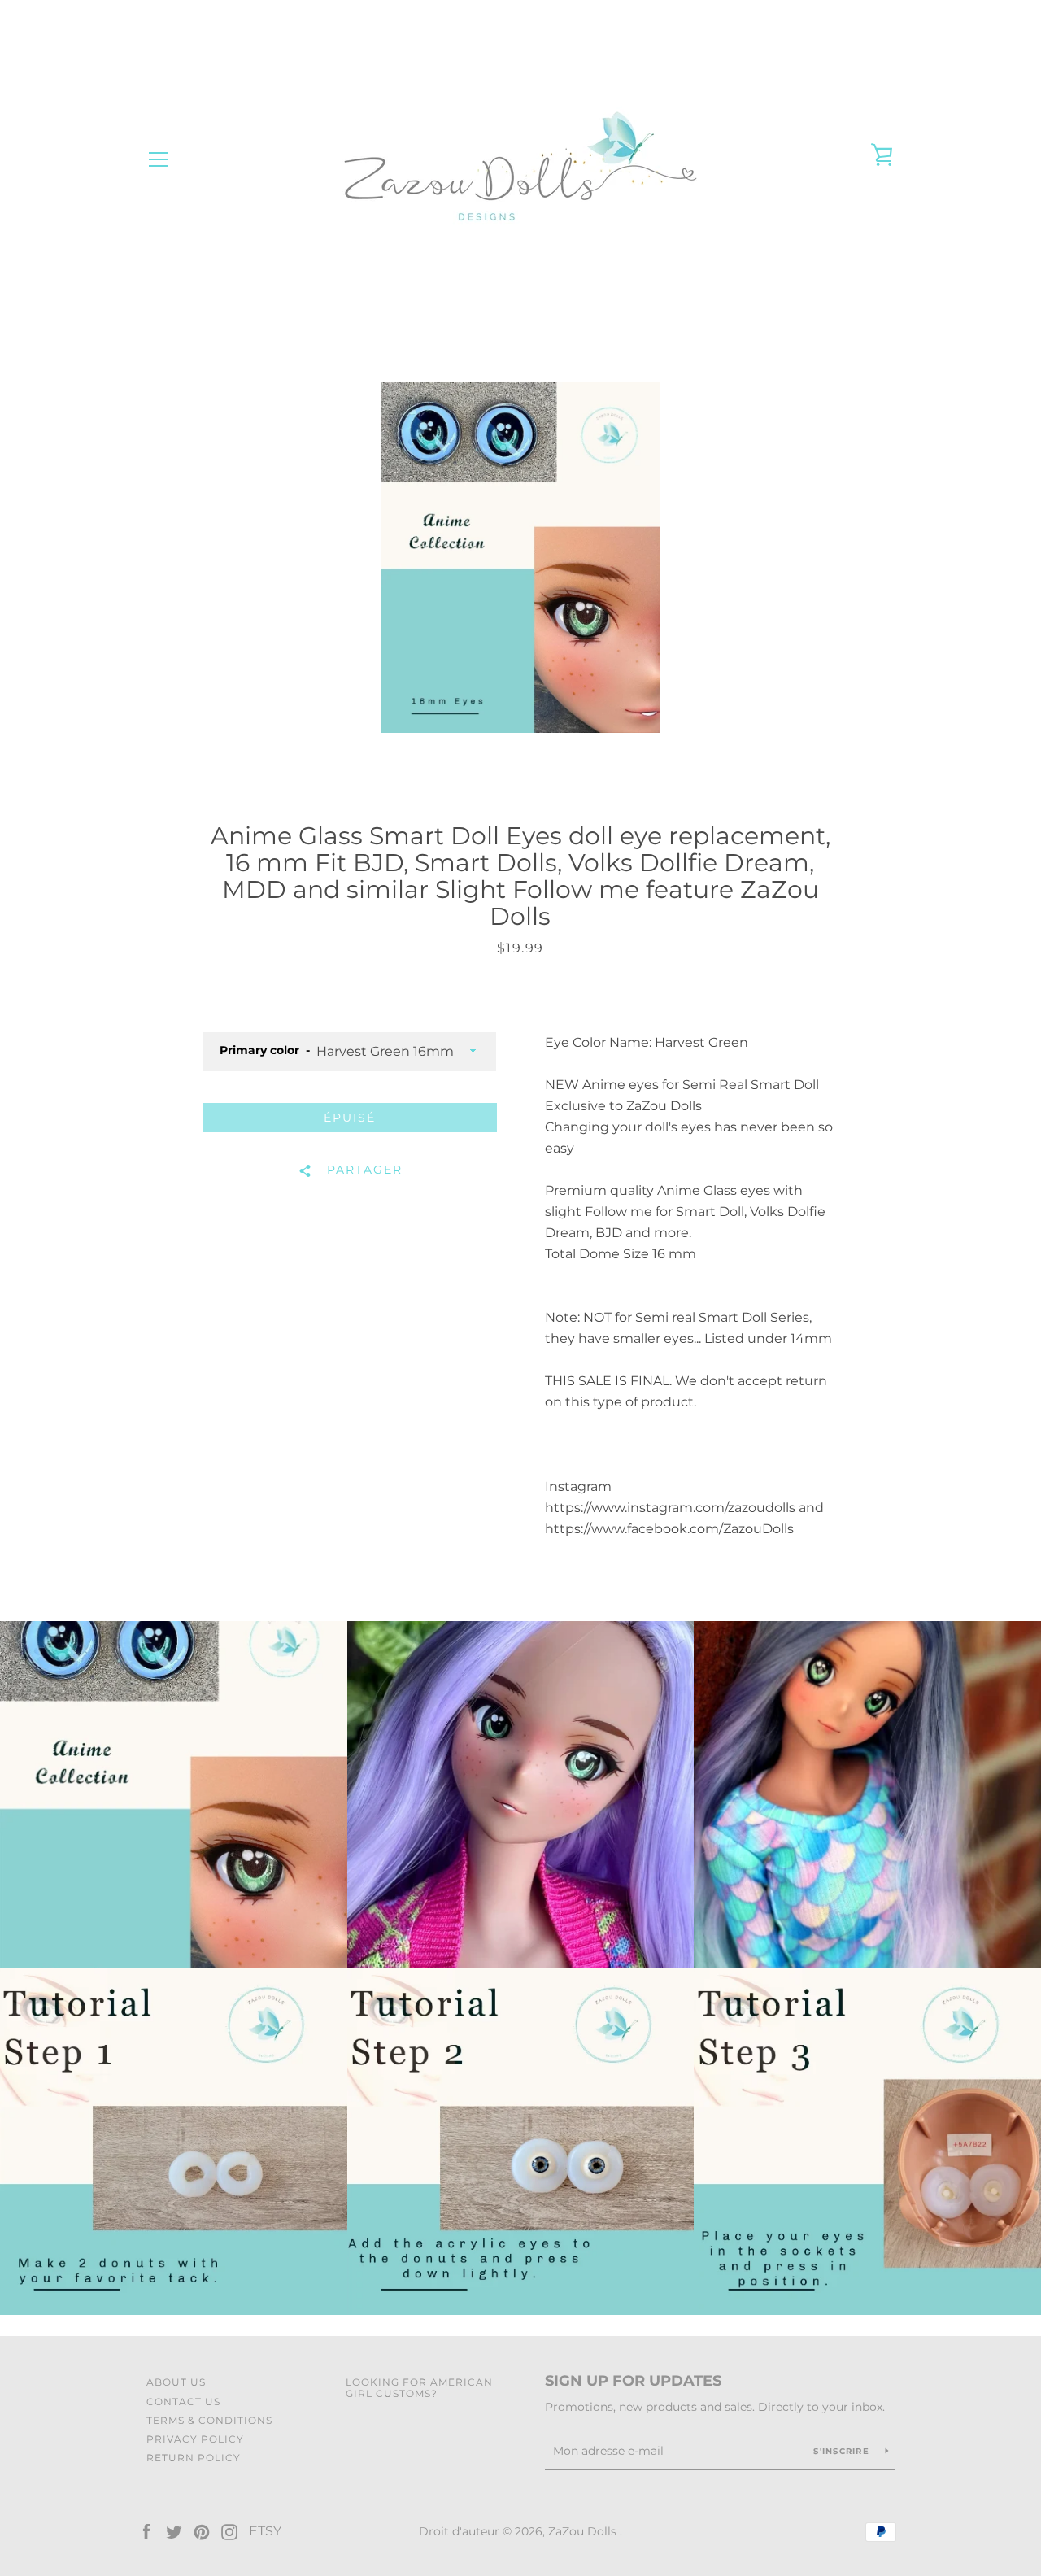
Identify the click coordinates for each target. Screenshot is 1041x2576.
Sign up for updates (633, 2381)
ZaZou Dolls (584, 2531)
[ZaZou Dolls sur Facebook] (146, 2531)
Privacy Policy (195, 2439)
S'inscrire (843, 2451)
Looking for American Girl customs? (419, 2387)
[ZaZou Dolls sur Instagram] (229, 2531)
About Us (176, 2382)
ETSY (265, 2531)
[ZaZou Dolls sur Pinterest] (202, 2531)
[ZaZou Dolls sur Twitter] (174, 2531)
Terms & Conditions (209, 2420)
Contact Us (183, 2402)
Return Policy (194, 2458)
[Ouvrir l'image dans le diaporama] (520, 558)
